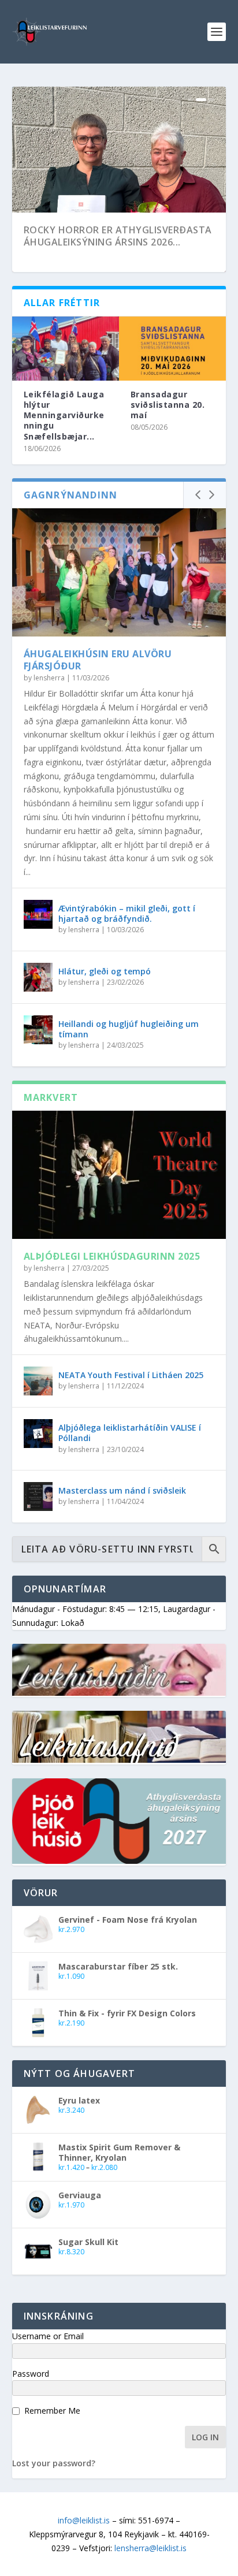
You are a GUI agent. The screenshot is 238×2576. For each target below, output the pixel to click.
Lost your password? (54, 2463)
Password (31, 2374)
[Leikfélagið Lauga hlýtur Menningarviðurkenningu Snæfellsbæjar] (66, 349)
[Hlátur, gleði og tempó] (38, 977)
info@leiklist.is (84, 2520)
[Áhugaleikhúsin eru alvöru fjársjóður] (119, 572)
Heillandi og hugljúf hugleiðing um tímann (129, 1029)
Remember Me (52, 2411)
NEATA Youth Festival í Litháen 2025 (131, 1375)
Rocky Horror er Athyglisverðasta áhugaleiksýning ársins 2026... (118, 236)
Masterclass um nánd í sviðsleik (122, 1490)
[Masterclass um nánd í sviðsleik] (38, 1497)
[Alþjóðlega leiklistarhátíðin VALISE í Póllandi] (38, 1434)
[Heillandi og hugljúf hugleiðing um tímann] (38, 1030)
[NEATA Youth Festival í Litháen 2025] (38, 1381)
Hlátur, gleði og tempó (105, 971)
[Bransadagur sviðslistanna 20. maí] (172, 349)
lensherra (49, 678)
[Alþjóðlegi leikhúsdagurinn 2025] (119, 1175)
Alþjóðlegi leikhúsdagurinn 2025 (112, 1256)
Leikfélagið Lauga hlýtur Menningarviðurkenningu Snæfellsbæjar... (64, 415)
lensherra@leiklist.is (150, 2548)
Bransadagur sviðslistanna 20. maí (168, 405)
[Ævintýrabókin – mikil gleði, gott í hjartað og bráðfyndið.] (38, 914)
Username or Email (48, 2336)
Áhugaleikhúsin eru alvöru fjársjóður (98, 660)
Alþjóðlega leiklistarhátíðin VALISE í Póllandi (130, 1433)
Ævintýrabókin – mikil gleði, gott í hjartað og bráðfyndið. (127, 913)
